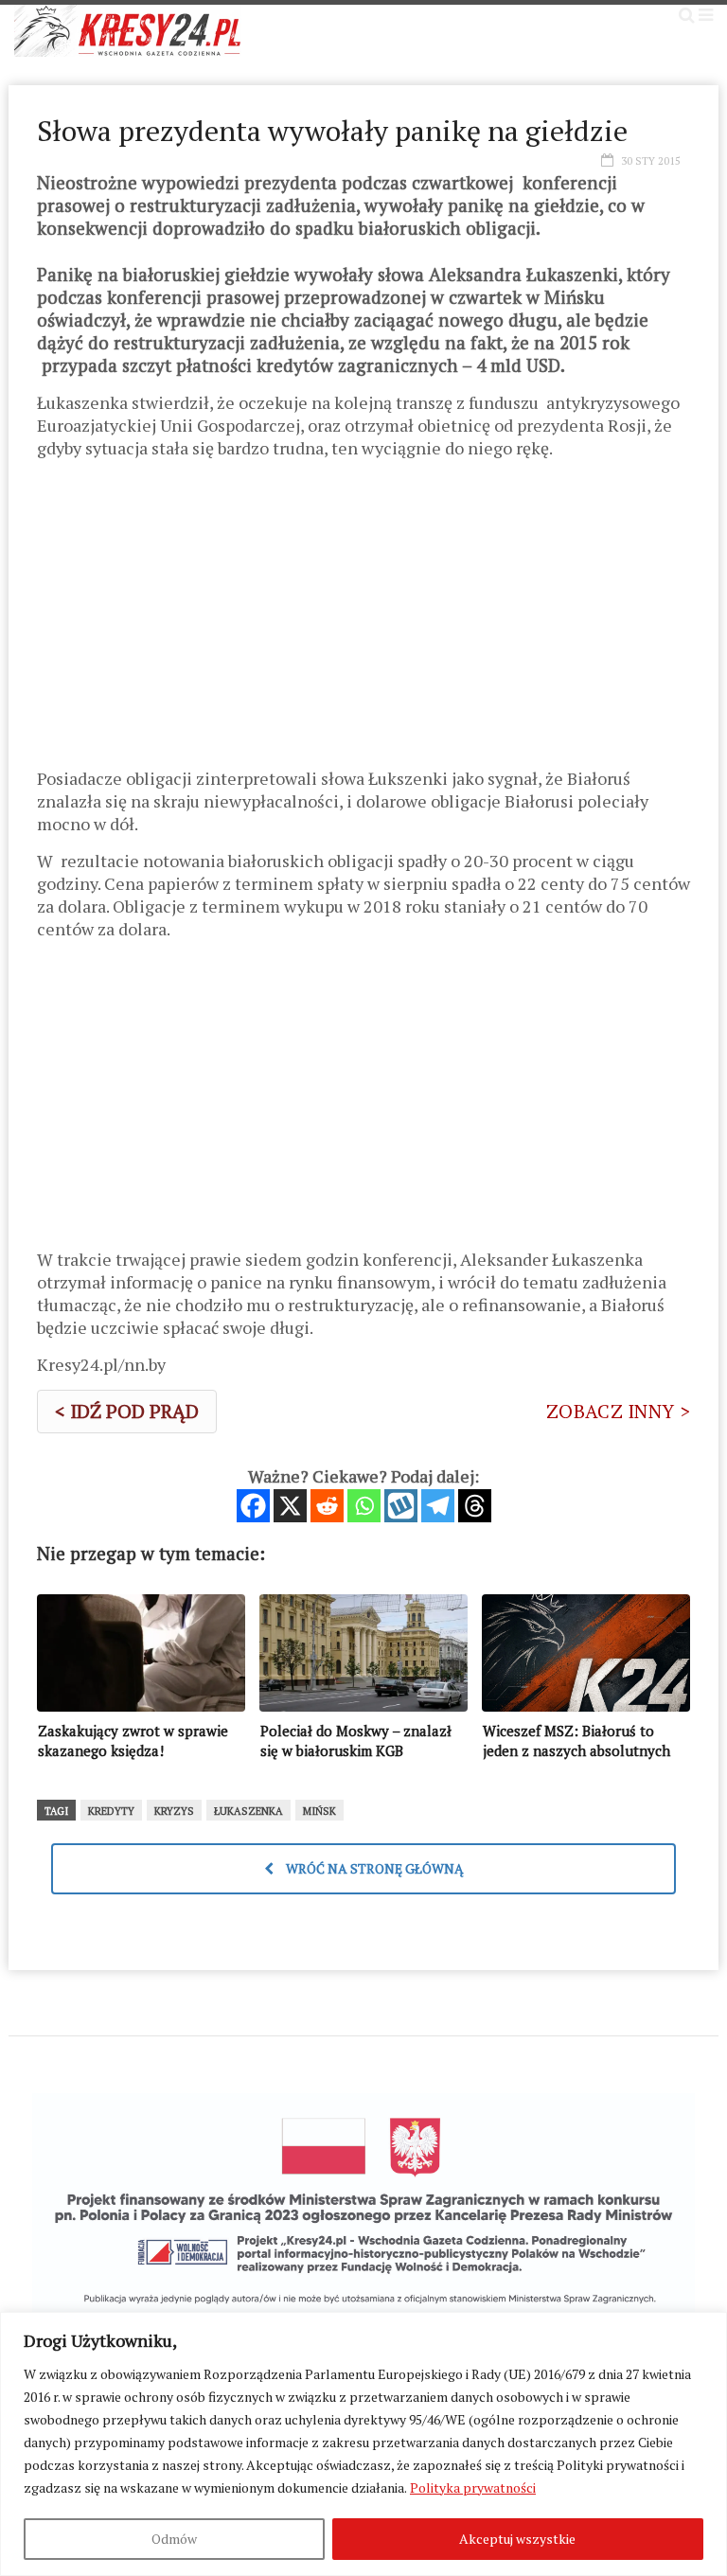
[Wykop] (401, 1506)
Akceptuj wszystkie (517, 2539)
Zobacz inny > (618, 1411)
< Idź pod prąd (127, 1411)
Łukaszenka (248, 1811)
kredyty (111, 1811)
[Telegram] (438, 1506)
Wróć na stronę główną (373, 1868)
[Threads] (475, 1506)
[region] (363, 2444)
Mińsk (319, 1811)
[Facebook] (253, 1506)
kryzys (174, 1811)
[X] (290, 1506)
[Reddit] (327, 1506)
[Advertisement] (363, 620)
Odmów (174, 2539)
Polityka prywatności (473, 2487)
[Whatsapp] (364, 1506)
